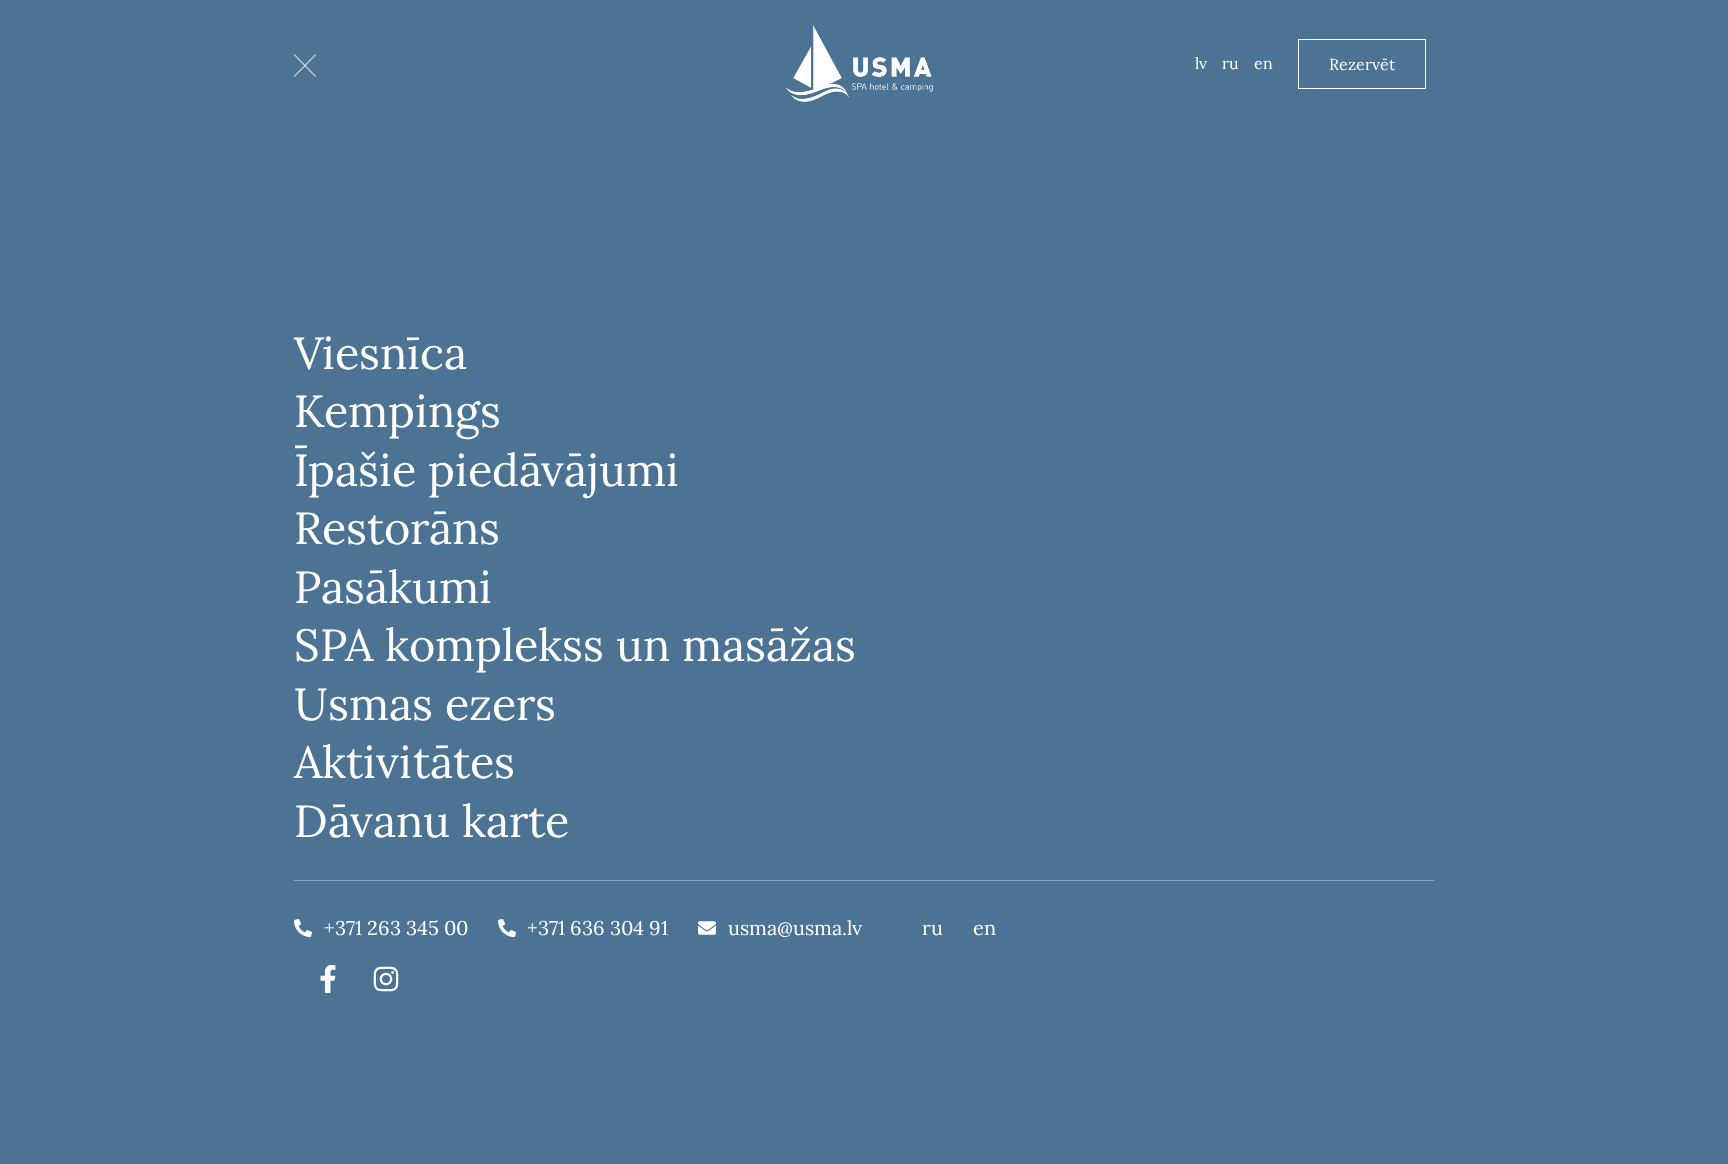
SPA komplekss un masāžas (575, 644)
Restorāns (397, 527)
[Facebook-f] (328, 979)
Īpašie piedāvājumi (486, 469)
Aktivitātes (404, 761)
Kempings (397, 410)
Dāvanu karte (431, 820)
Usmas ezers (425, 703)
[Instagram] (386, 979)
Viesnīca (380, 352)
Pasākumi (393, 586)
